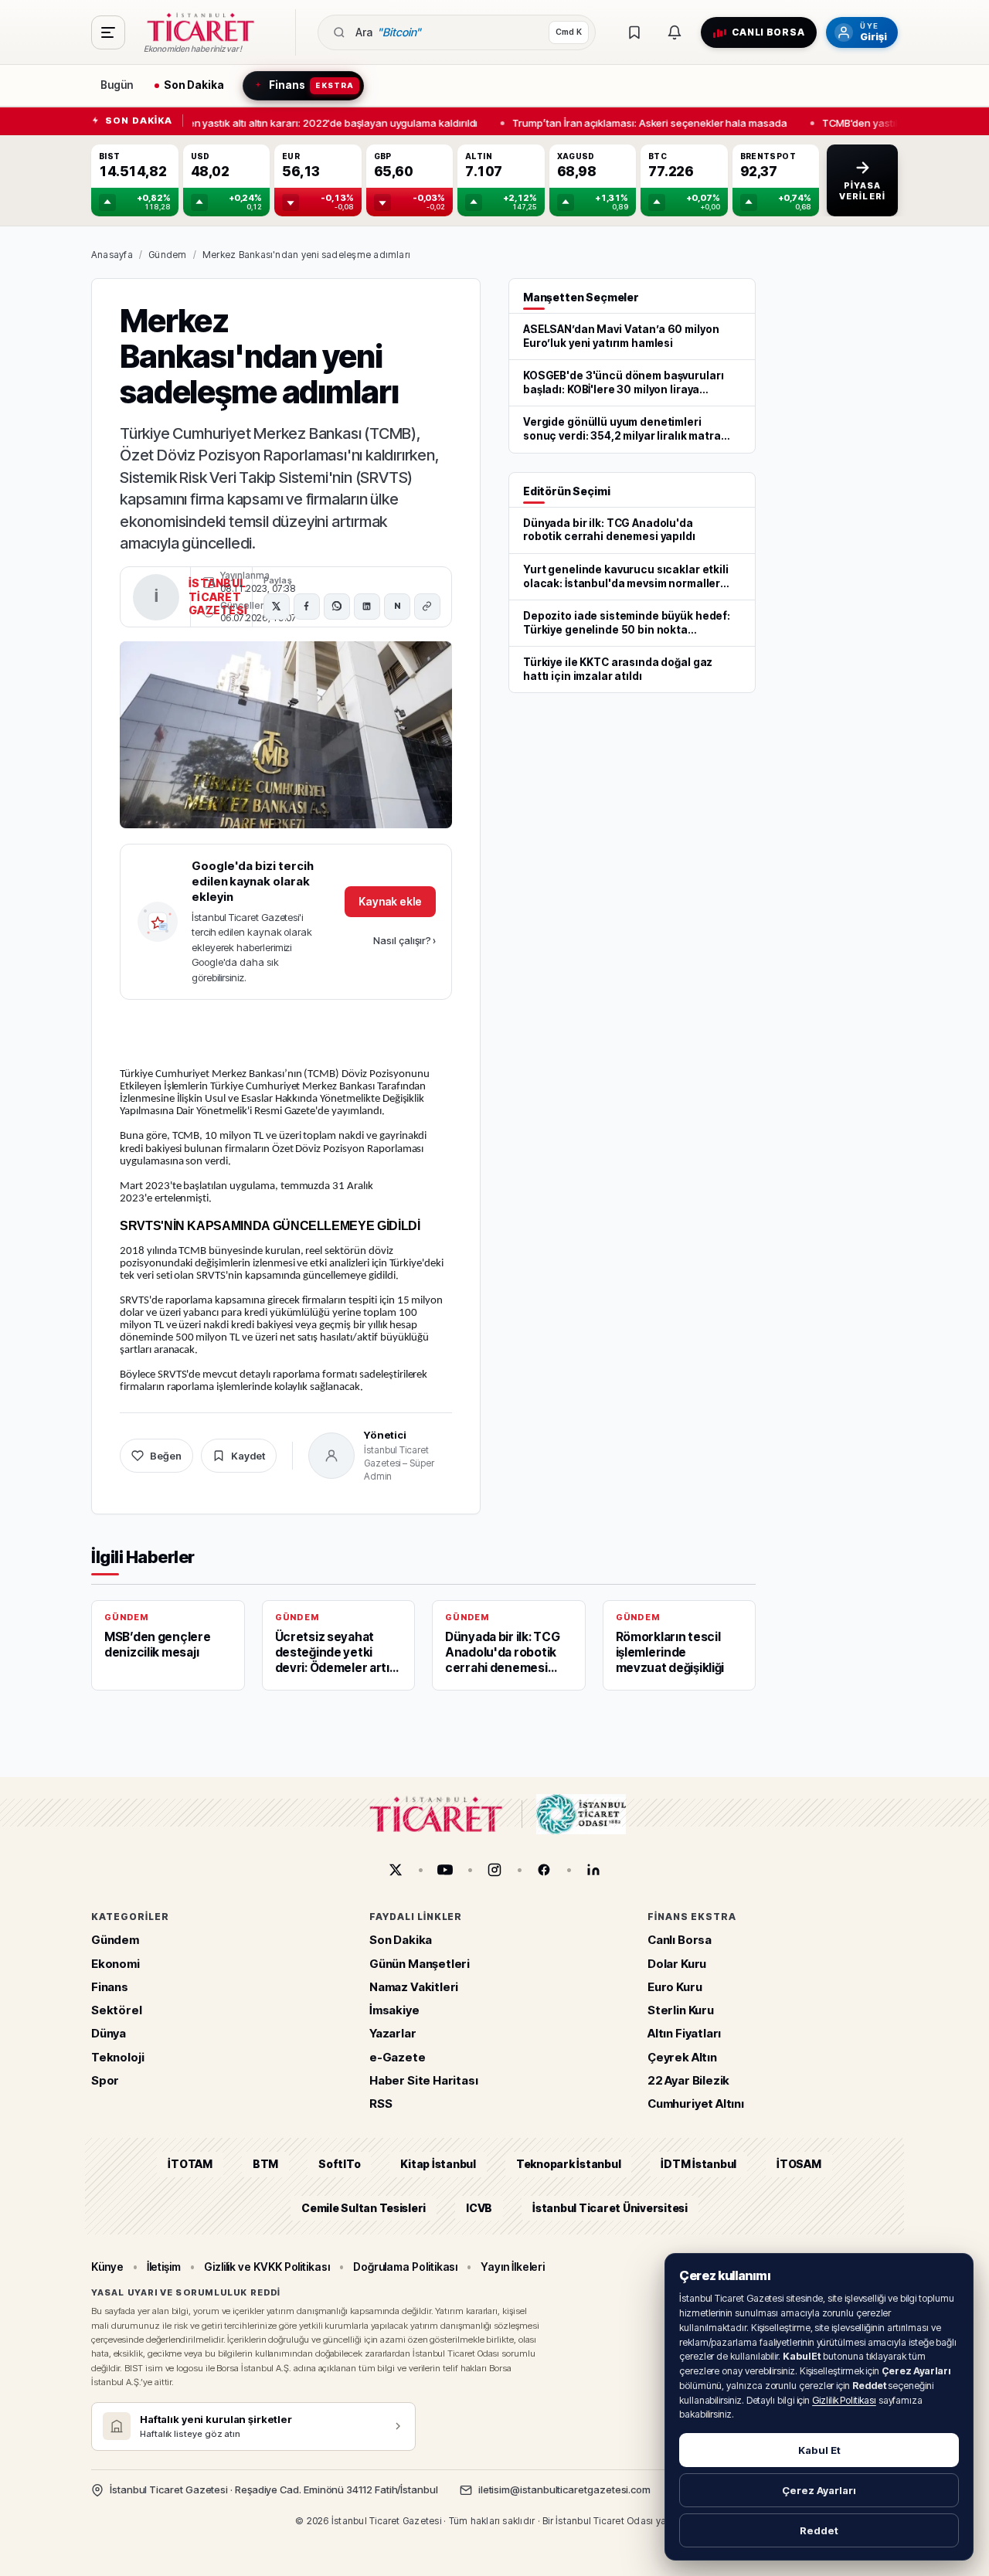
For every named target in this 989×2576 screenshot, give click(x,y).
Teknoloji (117, 2057)
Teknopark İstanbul (568, 2164)
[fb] (544, 1870)
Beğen (166, 1456)
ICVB (479, 2208)
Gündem (167, 255)
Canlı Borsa (680, 1940)
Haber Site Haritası (424, 2080)
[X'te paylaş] (277, 607)
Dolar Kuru (677, 1964)
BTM (265, 2164)
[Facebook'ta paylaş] (307, 607)
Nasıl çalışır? (404, 940)
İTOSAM (799, 2164)
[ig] (494, 1870)
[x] (396, 1870)
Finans (110, 1987)
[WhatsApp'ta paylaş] (337, 607)
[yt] (445, 1870)
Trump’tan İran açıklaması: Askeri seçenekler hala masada (643, 122)
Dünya (109, 2033)
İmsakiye (394, 2010)
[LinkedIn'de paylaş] (367, 607)
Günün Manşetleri (420, 1964)
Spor (105, 2080)
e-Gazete (398, 2057)
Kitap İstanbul (438, 2164)
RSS (381, 2104)
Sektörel (117, 2010)
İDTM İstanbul (698, 2164)
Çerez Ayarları (819, 2490)
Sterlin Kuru (681, 2010)
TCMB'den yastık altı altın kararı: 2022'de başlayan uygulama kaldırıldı (308, 122)
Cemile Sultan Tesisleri (364, 2208)
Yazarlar (393, 2033)
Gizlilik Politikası (844, 2400)
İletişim (164, 2267)
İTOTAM (190, 2164)
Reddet (819, 2530)
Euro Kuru (675, 1987)
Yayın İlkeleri (513, 2267)
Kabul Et (819, 2450)
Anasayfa (112, 255)
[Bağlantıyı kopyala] (427, 607)
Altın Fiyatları (684, 2033)
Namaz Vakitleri (414, 1987)
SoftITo (339, 2164)
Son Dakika (401, 1940)
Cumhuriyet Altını (696, 2104)
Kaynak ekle (390, 901)
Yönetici (385, 1435)
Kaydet (248, 1456)
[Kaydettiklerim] (634, 32)
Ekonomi (116, 1964)
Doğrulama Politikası (406, 2267)
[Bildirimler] (675, 32)
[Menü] (108, 32)
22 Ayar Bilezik (688, 2080)
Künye (107, 2267)
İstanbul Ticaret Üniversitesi (610, 2208)
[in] (593, 1870)
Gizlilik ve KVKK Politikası (267, 2267)
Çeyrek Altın (682, 2057)
